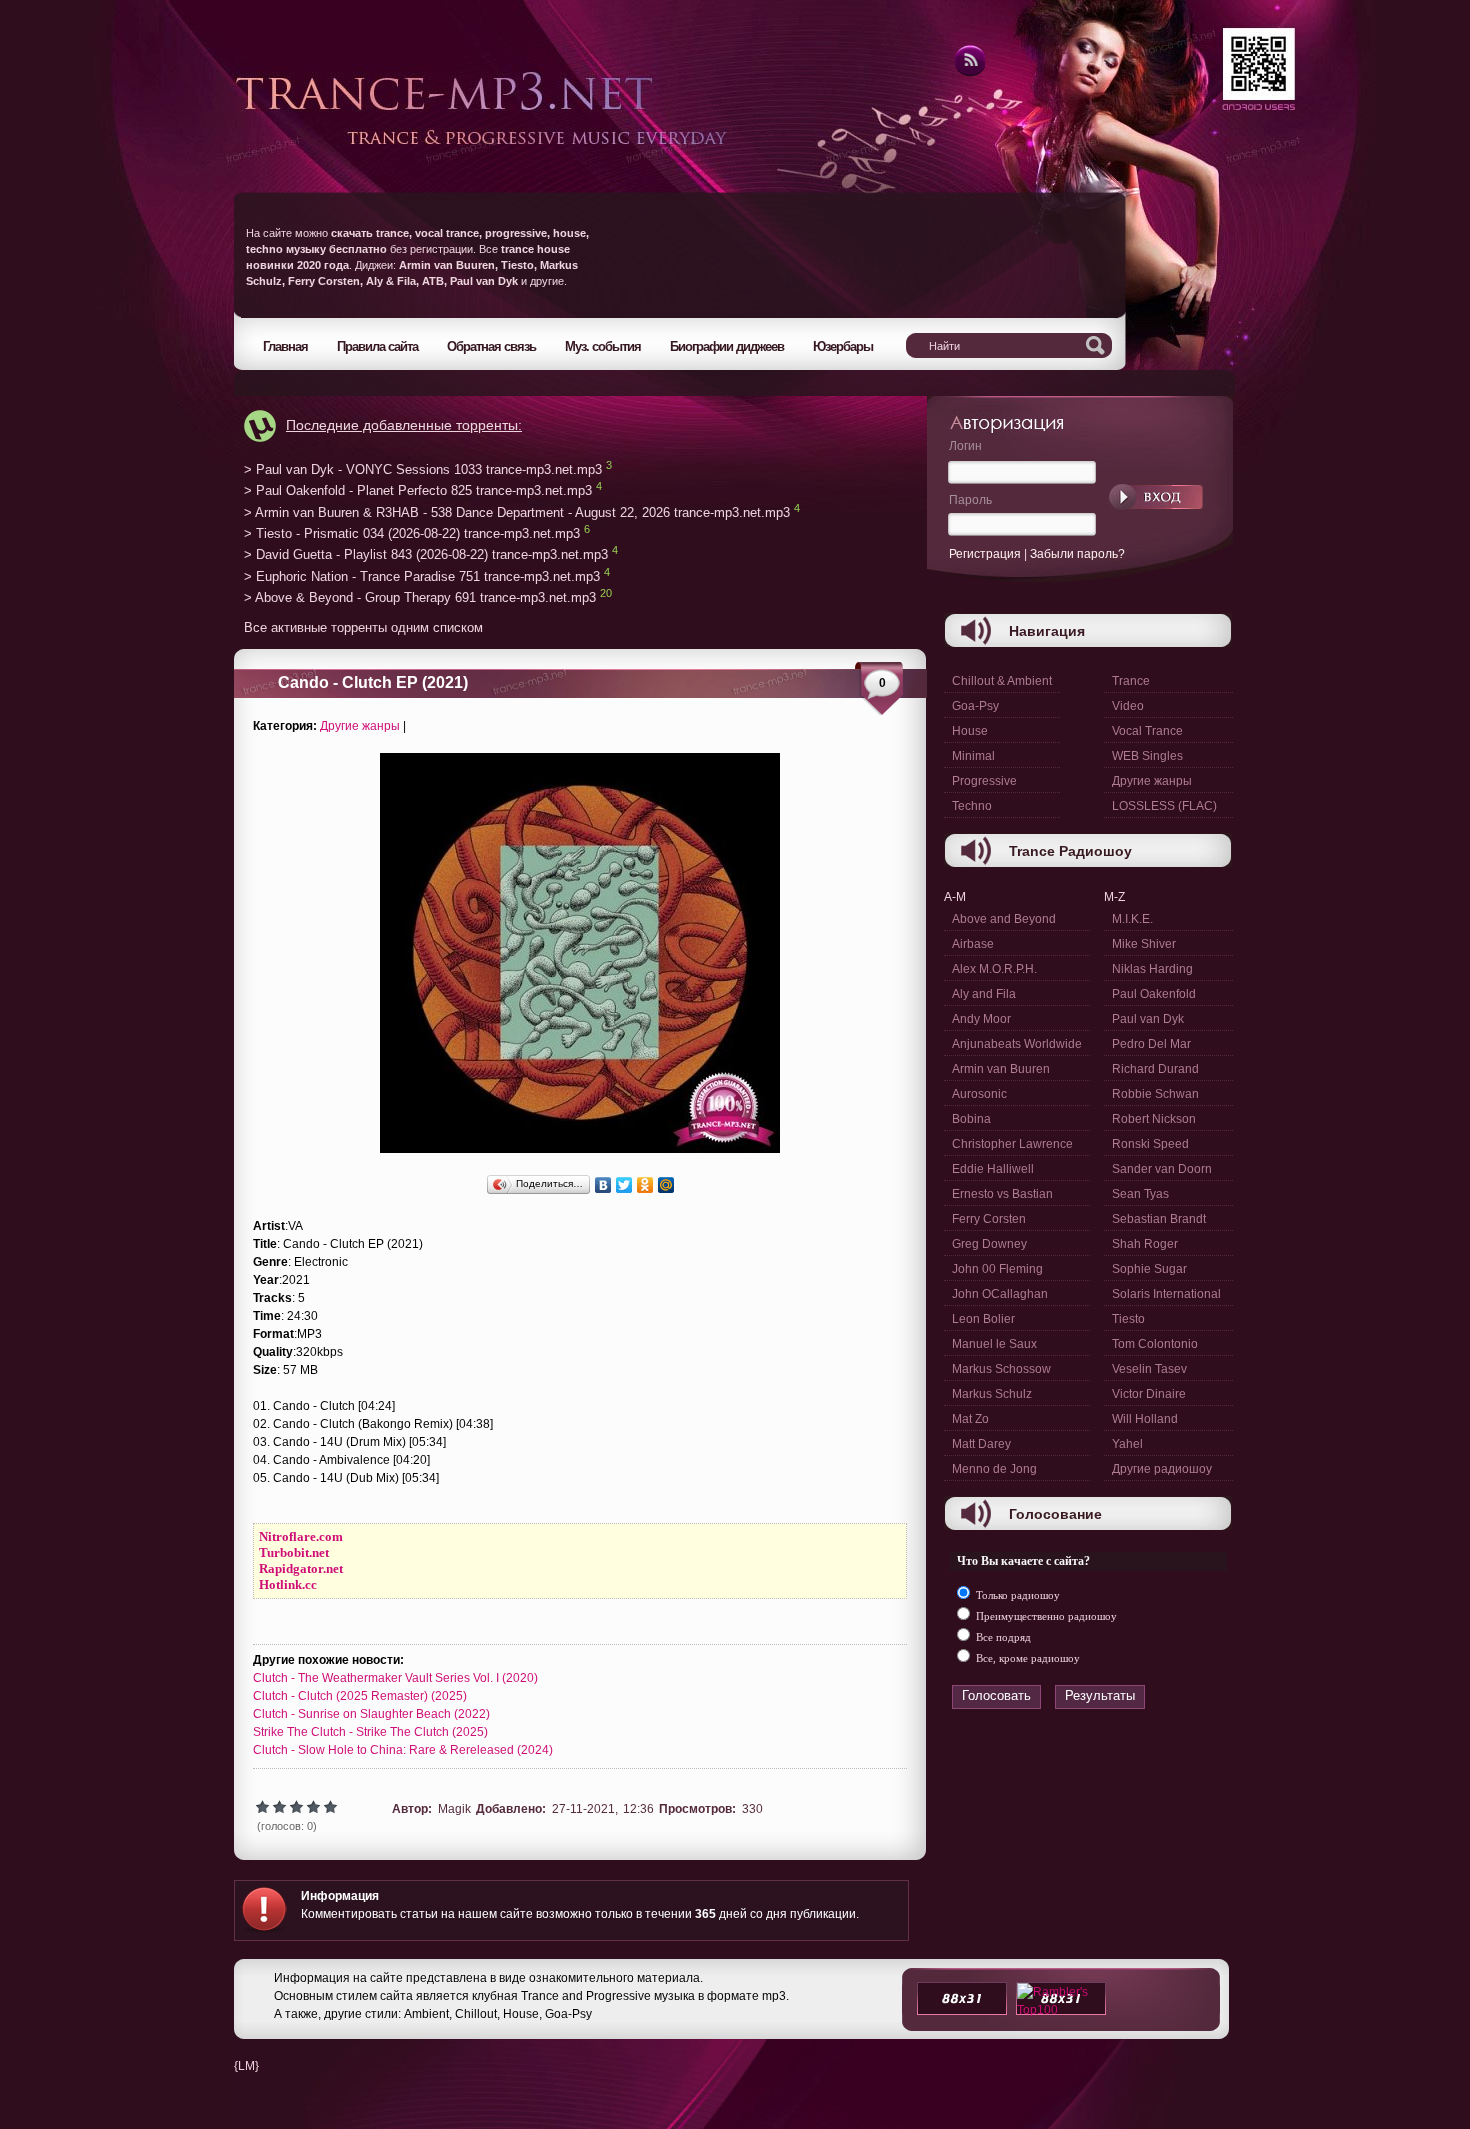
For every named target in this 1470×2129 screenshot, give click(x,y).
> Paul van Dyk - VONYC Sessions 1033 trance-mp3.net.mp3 (423, 469)
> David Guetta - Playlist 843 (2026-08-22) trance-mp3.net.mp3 (426, 555)
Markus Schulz (992, 1394)
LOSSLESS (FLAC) (1164, 806)
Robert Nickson (1154, 1119)
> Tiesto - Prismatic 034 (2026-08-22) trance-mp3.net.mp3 (412, 533)
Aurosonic (979, 1094)
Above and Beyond (1004, 919)
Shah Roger (1145, 1244)
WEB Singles (1147, 756)
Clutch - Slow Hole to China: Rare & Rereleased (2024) (403, 1750)
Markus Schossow (1001, 1369)
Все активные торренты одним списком (363, 627)
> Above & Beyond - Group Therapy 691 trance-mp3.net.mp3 (420, 598)
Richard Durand (1155, 1069)
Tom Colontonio (1155, 1344)
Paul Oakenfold (1154, 994)
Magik (454, 1809)
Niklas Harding (1152, 969)
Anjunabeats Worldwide (1017, 1044)
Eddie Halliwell (993, 1169)
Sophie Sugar (1149, 1269)
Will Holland (1145, 1419)
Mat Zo (970, 1419)
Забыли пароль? (1077, 554)
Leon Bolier (983, 1319)
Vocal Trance (1147, 731)
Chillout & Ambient (1002, 681)
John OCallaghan (1000, 1294)
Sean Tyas (1140, 1194)
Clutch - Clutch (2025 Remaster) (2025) (360, 1696)
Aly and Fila (984, 994)
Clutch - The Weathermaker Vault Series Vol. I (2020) (395, 1678)
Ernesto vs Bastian (1002, 1194)
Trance (1131, 681)
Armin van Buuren (1001, 1069)
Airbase (973, 944)
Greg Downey (989, 1244)
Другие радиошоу (1162, 1469)
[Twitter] (624, 1185)
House (970, 731)
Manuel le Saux (994, 1344)
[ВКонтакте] (603, 1185)
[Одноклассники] (645, 1185)
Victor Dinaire (1149, 1394)
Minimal (973, 756)
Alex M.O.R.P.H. (994, 969)
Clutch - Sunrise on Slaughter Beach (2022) (371, 1714)
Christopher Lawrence (1012, 1144)
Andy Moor (981, 1019)
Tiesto (1128, 1319)
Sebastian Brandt (1159, 1219)
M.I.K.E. (1132, 919)
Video (1128, 706)
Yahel (1127, 1444)
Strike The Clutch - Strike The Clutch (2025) (370, 1732)
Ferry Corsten (989, 1219)
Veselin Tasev (1149, 1369)
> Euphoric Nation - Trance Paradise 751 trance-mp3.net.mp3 (422, 576)
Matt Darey (981, 1444)
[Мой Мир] (666, 1185)
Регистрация (985, 554)
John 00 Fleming (997, 1269)
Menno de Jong (994, 1469)
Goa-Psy (975, 706)
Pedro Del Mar (1151, 1044)
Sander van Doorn (1162, 1169)
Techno (972, 806)
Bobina (971, 1119)
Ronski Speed (1150, 1144)
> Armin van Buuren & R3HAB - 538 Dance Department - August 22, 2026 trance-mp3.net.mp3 (517, 512)
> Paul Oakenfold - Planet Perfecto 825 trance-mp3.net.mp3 (418, 491)
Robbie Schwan (1155, 1094)
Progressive (984, 781)
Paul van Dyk (1148, 1019)
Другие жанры (360, 726)
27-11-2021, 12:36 (603, 1809)
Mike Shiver (1144, 944)
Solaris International (1166, 1294)
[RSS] (968, 73)
